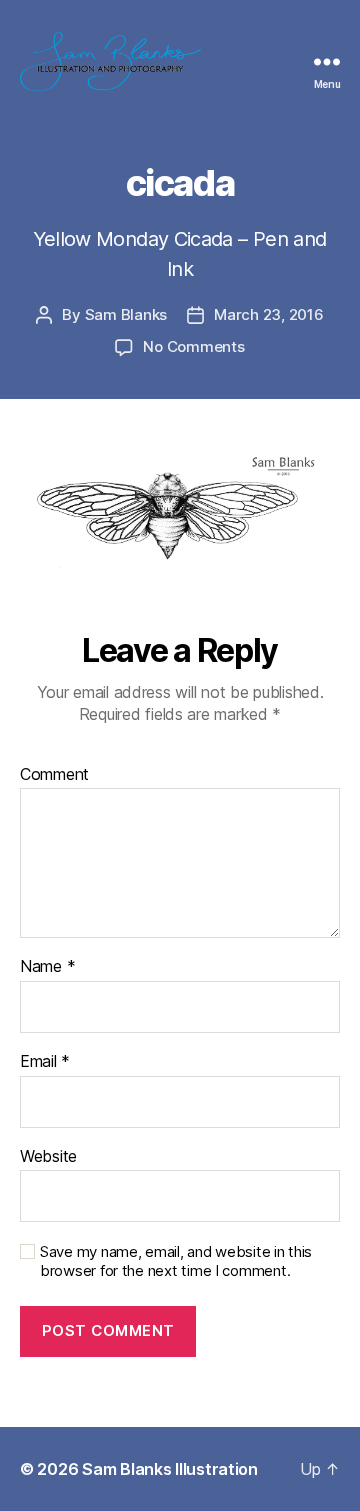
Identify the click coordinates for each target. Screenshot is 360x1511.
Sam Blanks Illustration (170, 1469)
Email (45, 1062)
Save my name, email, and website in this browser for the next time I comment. (176, 1261)
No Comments (193, 346)
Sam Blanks (126, 314)
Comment (54, 775)
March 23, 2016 (268, 314)
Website (48, 1157)
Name (47, 967)
